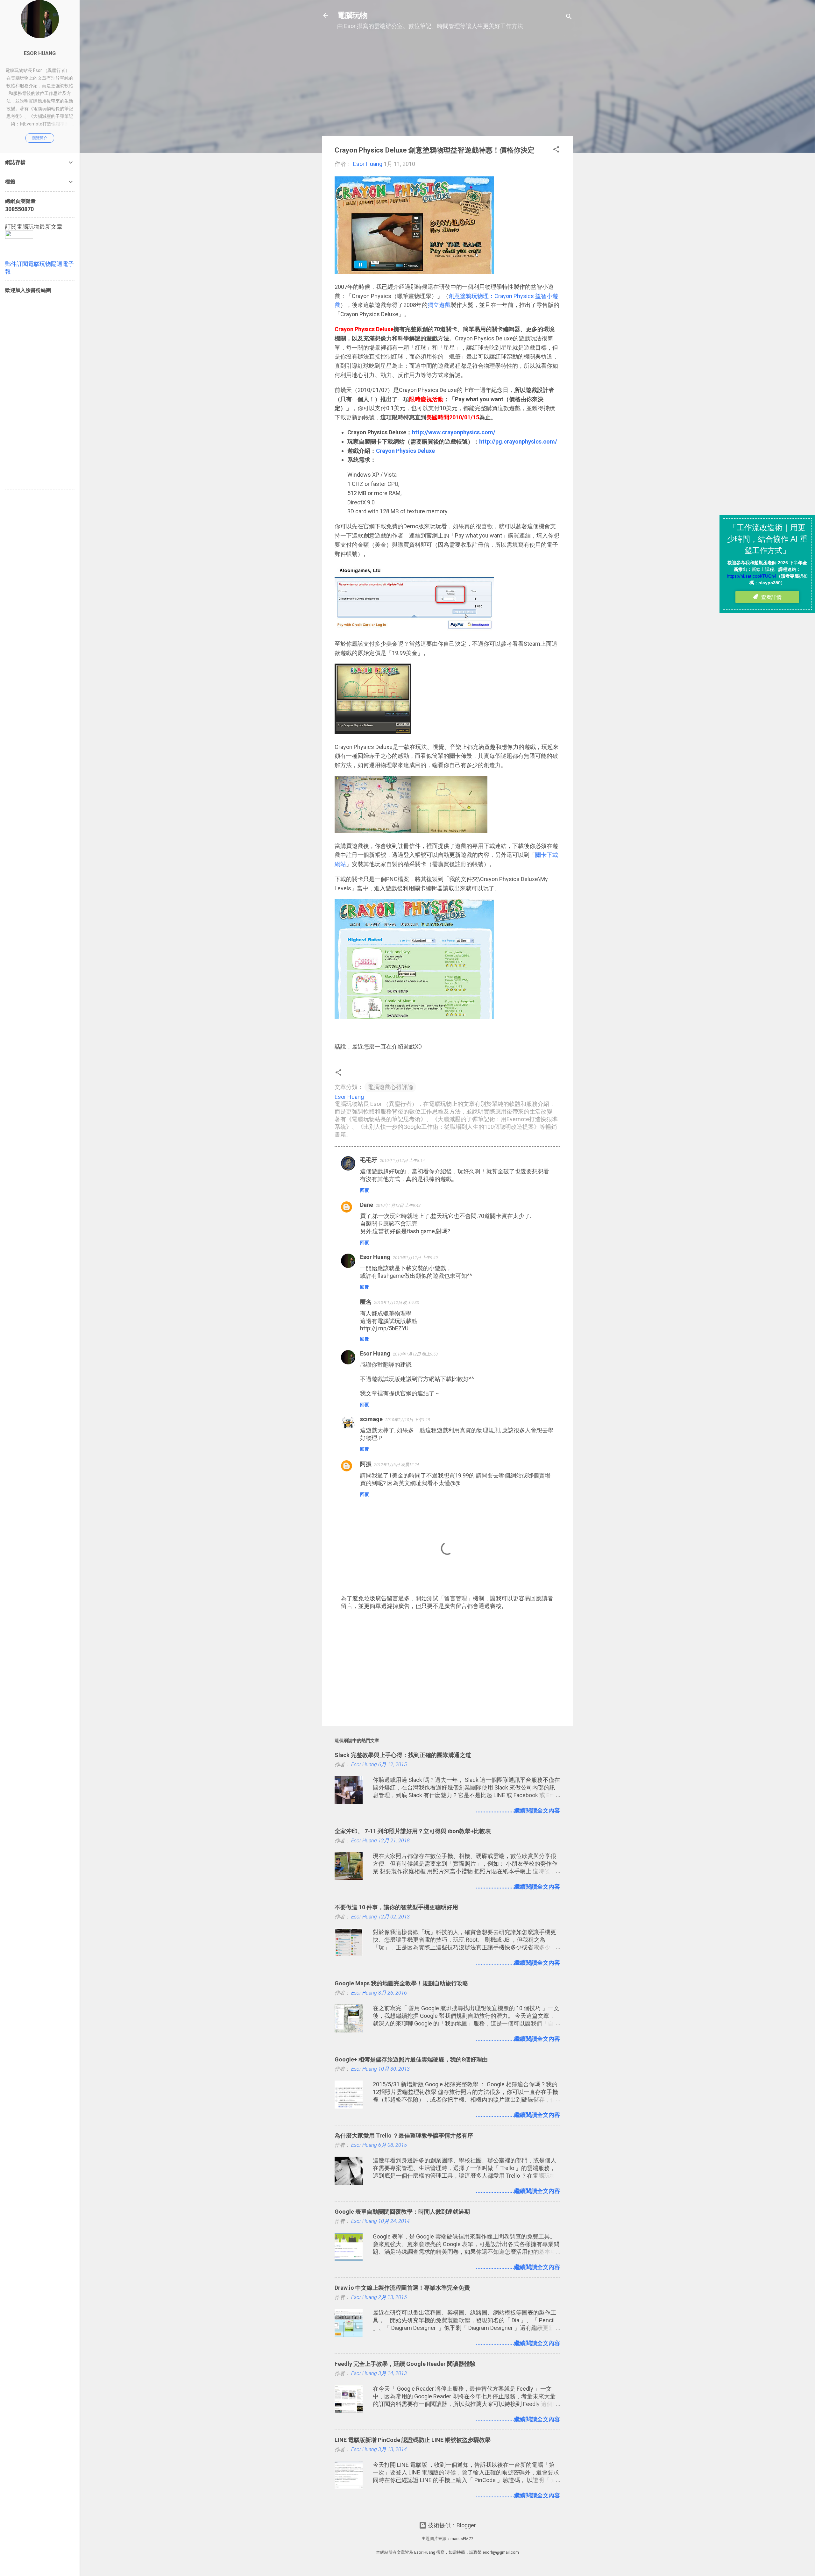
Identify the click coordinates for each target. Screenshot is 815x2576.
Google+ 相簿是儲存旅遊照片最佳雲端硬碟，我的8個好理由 (411, 2059)
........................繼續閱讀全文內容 (518, 1810)
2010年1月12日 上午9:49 (415, 1258)
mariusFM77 (462, 2539)
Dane (367, 1205)
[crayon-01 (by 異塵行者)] (414, 272)
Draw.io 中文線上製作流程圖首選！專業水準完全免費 (402, 2288)
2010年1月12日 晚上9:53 (415, 1354)
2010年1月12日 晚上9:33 (397, 1302)
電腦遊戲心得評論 (390, 1087)
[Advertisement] (447, 86)
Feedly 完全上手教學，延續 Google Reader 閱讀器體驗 (405, 2364)
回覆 (365, 1190)
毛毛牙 (369, 1160)
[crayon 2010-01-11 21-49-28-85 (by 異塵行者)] (373, 831)
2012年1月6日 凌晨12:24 (397, 1465)
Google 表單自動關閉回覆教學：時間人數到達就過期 (402, 2212)
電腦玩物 (352, 15)
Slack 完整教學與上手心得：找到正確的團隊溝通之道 (403, 1755)
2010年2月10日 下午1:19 (408, 1420)
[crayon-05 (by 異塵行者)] (414, 1017)
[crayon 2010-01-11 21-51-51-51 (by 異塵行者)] (449, 831)
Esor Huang (375, 1257)
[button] (556, 150)
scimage (371, 1419)
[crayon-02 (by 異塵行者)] (373, 732)
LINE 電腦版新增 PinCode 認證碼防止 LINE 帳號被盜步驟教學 (413, 2440)
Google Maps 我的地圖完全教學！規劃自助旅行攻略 (401, 1983)
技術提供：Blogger (451, 2525)
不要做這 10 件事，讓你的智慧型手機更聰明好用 (396, 1907)
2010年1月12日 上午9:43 (398, 1205)
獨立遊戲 (439, 305)
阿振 (366, 1464)
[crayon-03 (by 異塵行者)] (414, 629)
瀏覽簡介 (40, 138)
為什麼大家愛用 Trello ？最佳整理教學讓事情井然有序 (404, 2135)
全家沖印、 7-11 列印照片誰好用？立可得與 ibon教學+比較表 (413, 1831)
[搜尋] (569, 17)
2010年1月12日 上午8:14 (402, 1160)
